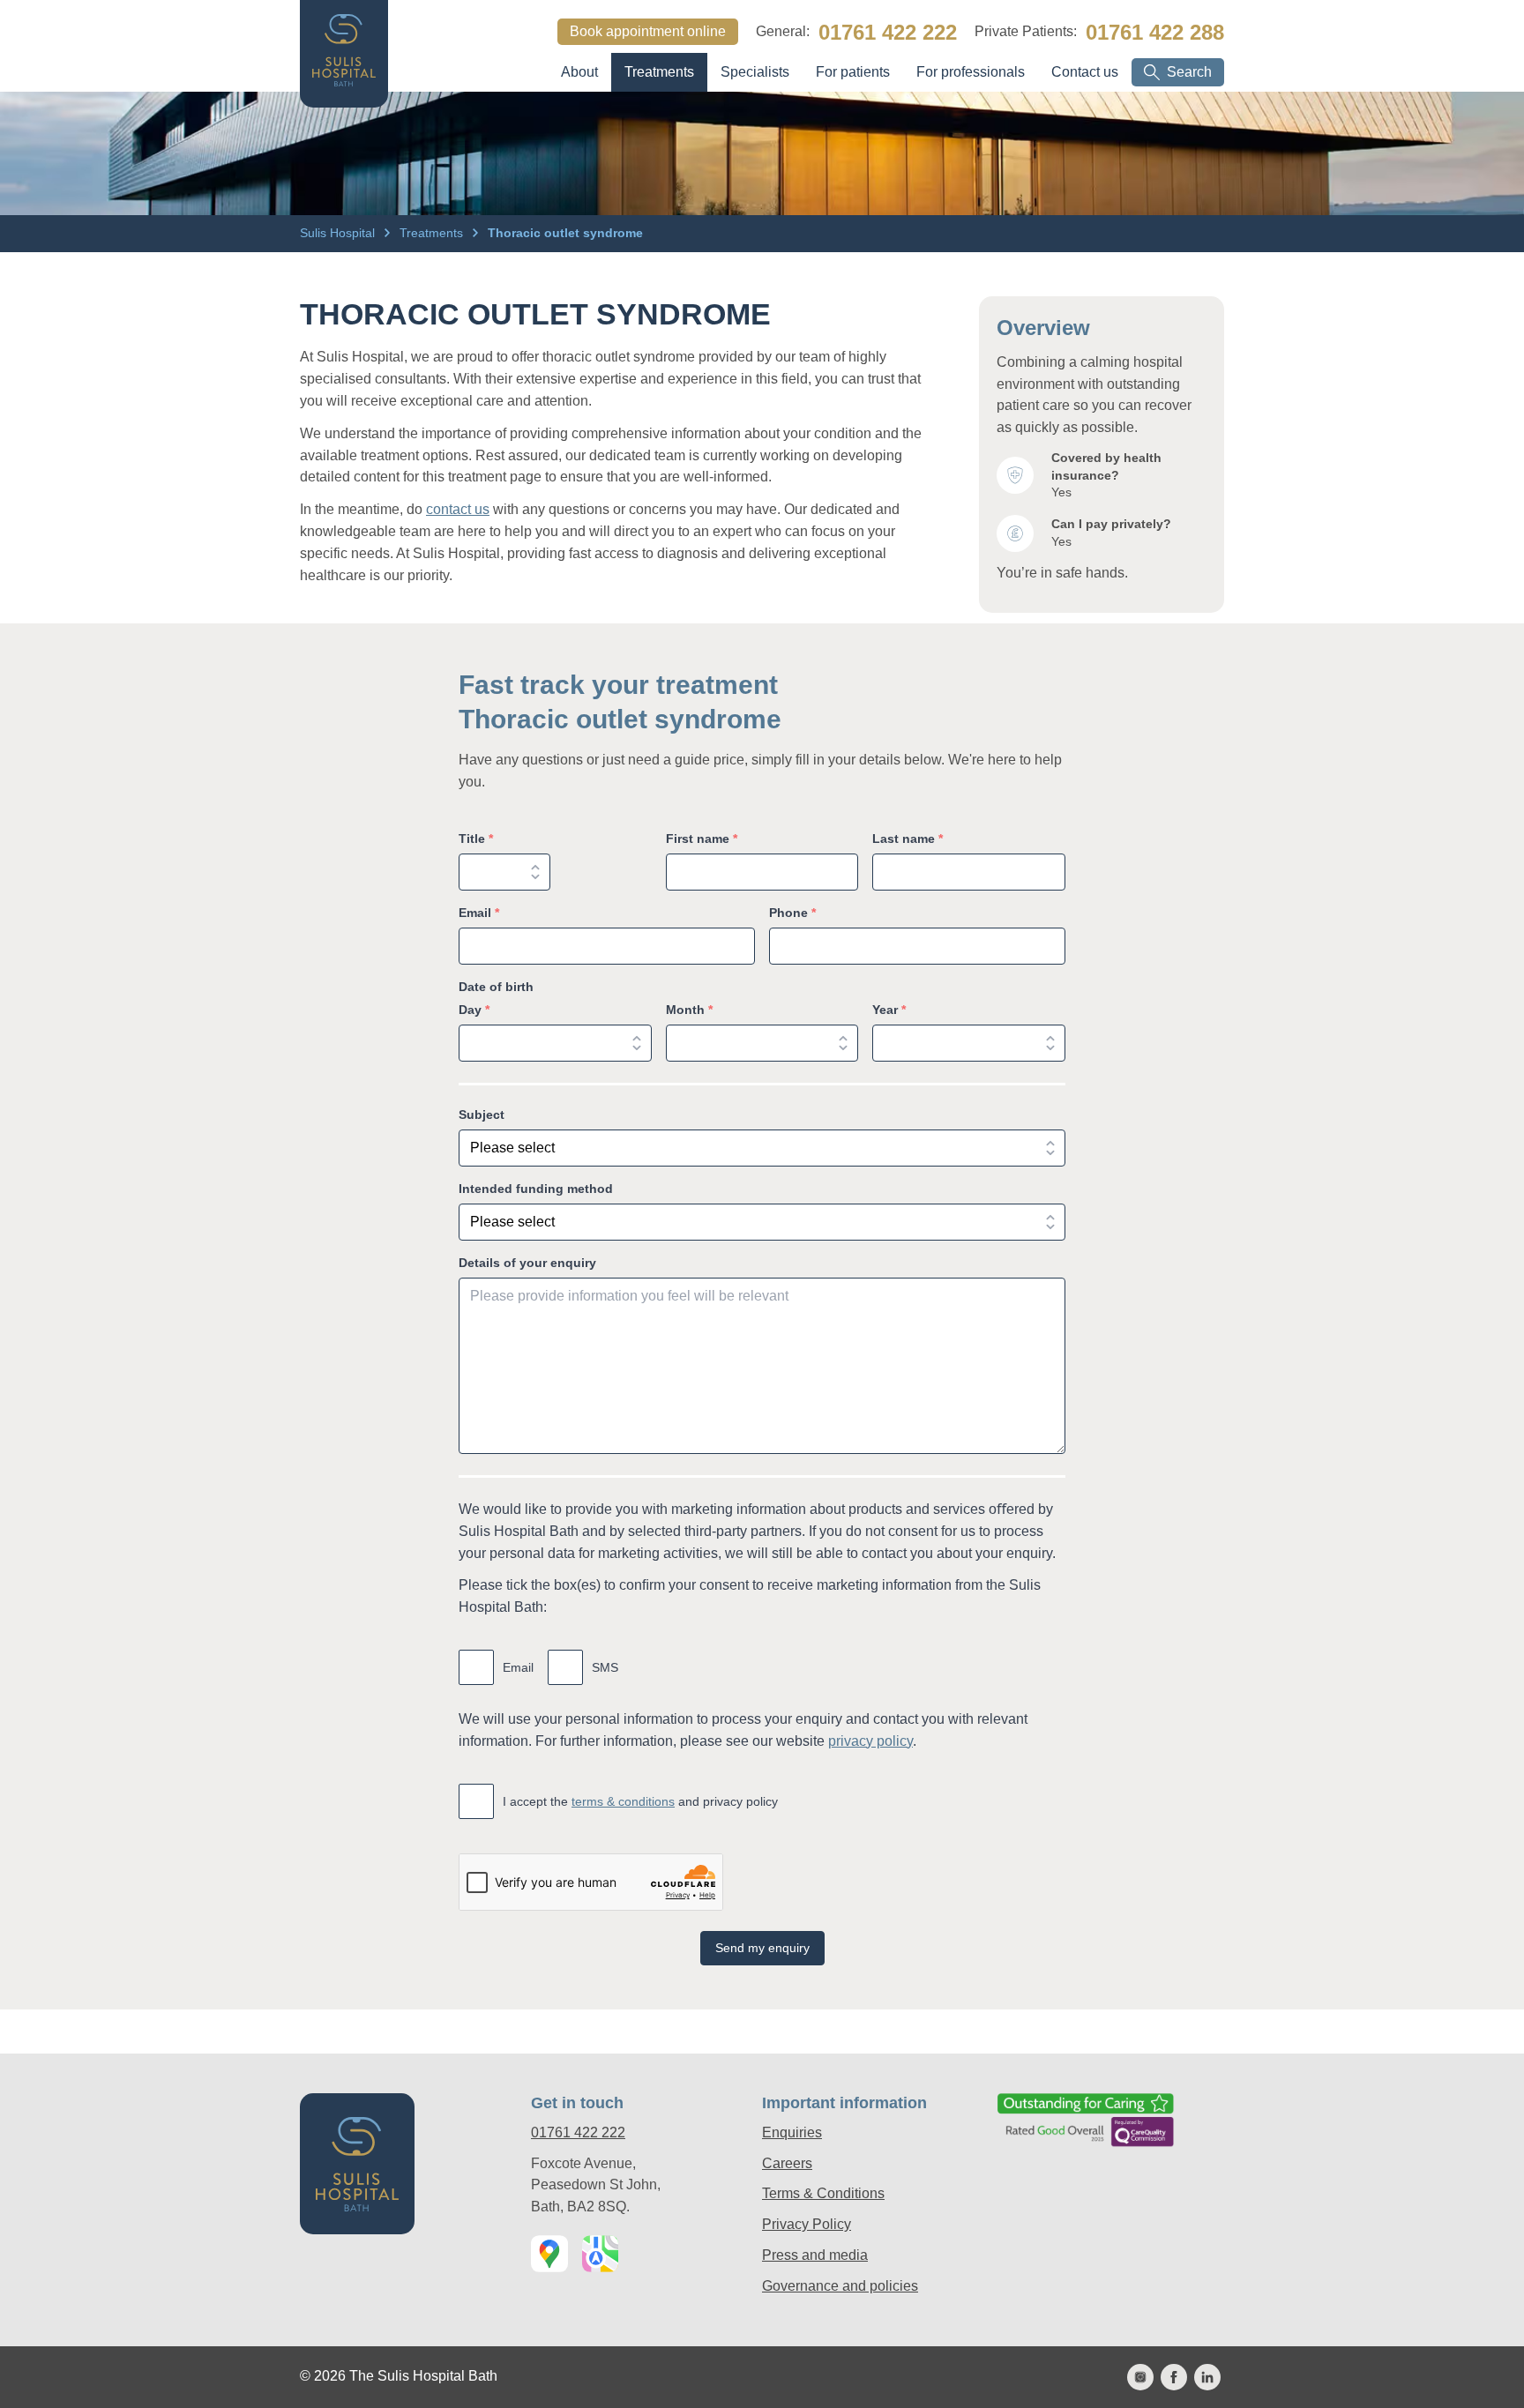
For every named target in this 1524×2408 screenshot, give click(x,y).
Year (889, 1010)
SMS (605, 1667)
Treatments (659, 72)
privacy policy (870, 1741)
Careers (787, 2163)
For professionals (971, 72)
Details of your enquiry (527, 1263)
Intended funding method (536, 1189)
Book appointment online (648, 31)
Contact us (1085, 72)
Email (479, 913)
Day (474, 1010)
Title (476, 839)
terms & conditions (623, 1801)
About (579, 72)
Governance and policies (840, 2286)
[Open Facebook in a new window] (1174, 2377)
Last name (908, 839)
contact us (458, 509)
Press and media (815, 2255)
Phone (792, 913)
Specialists (755, 72)
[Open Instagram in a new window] (1140, 2377)
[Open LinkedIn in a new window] (1207, 2377)
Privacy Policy (807, 2224)
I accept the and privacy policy (640, 1801)
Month (689, 1010)
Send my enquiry (762, 1948)
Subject (482, 1115)
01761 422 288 (1155, 32)
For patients (853, 72)
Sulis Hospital (339, 233)
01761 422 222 (888, 32)
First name (702, 839)
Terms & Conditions (823, 2193)
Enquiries (792, 2132)
